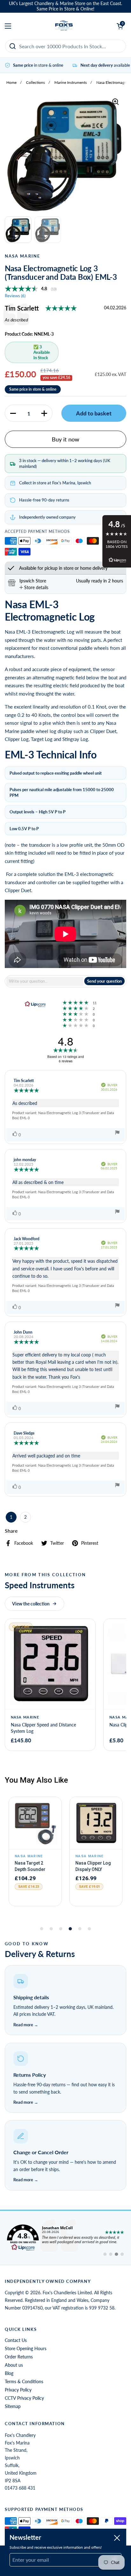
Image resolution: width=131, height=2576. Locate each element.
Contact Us (16, 2340)
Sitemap (13, 2406)
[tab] (34, 587)
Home (11, 82)
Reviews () (15, 296)
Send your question (104, 981)
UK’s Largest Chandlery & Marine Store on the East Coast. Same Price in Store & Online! (65, 6)
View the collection (31, 1604)
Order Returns (19, 2357)
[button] (13, 413)
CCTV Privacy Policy (24, 2398)
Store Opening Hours (26, 2348)
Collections (35, 82)
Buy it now (65, 439)
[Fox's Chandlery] (64, 26)
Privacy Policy (18, 2390)
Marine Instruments (71, 82)
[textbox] (45, 981)
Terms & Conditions (24, 2381)
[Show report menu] (117, 1133)
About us (14, 2365)
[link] (65, 2238)
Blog (9, 2373)
